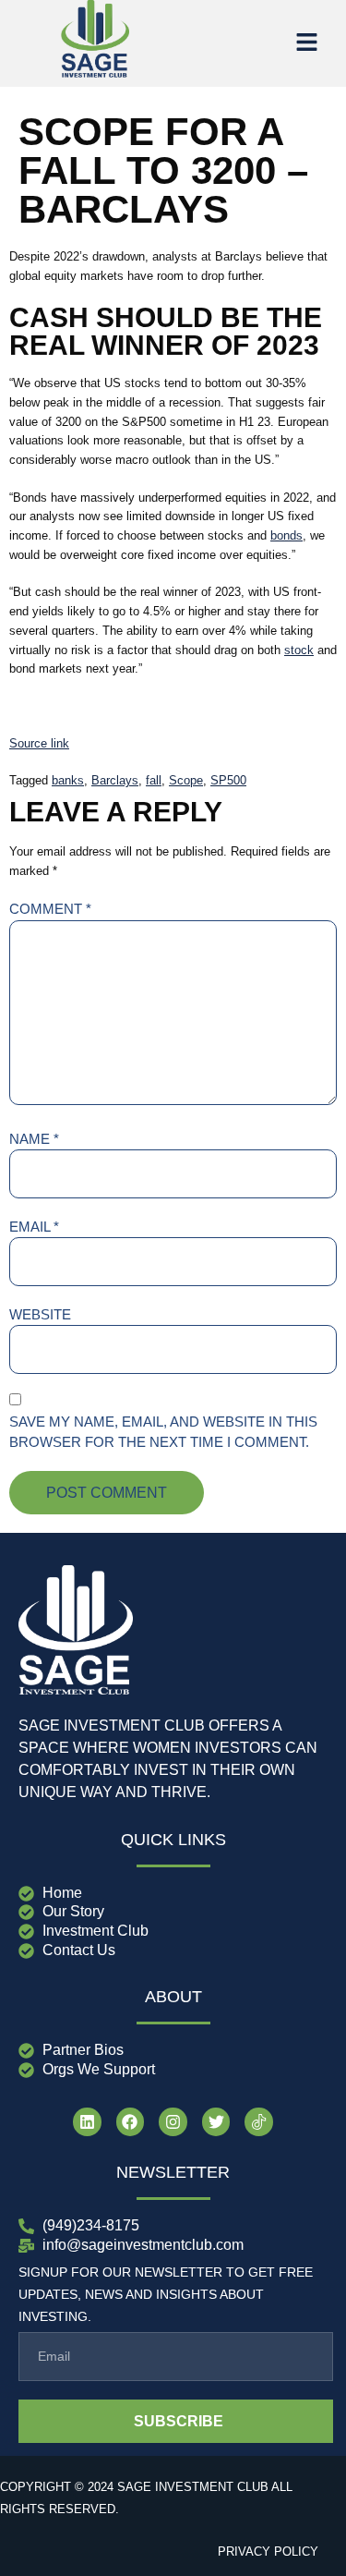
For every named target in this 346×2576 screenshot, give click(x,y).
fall (154, 780)
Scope (186, 780)
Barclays (115, 780)
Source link (39, 743)
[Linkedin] (87, 2122)
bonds (286, 535)
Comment (50, 909)
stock (299, 650)
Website (40, 1314)
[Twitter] (216, 2122)
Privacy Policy (268, 2552)
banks (68, 780)
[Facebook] (131, 2122)
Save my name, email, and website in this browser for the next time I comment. (163, 1432)
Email (34, 1227)
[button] (306, 43)
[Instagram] (173, 2122)
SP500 (228, 780)
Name (34, 1139)
